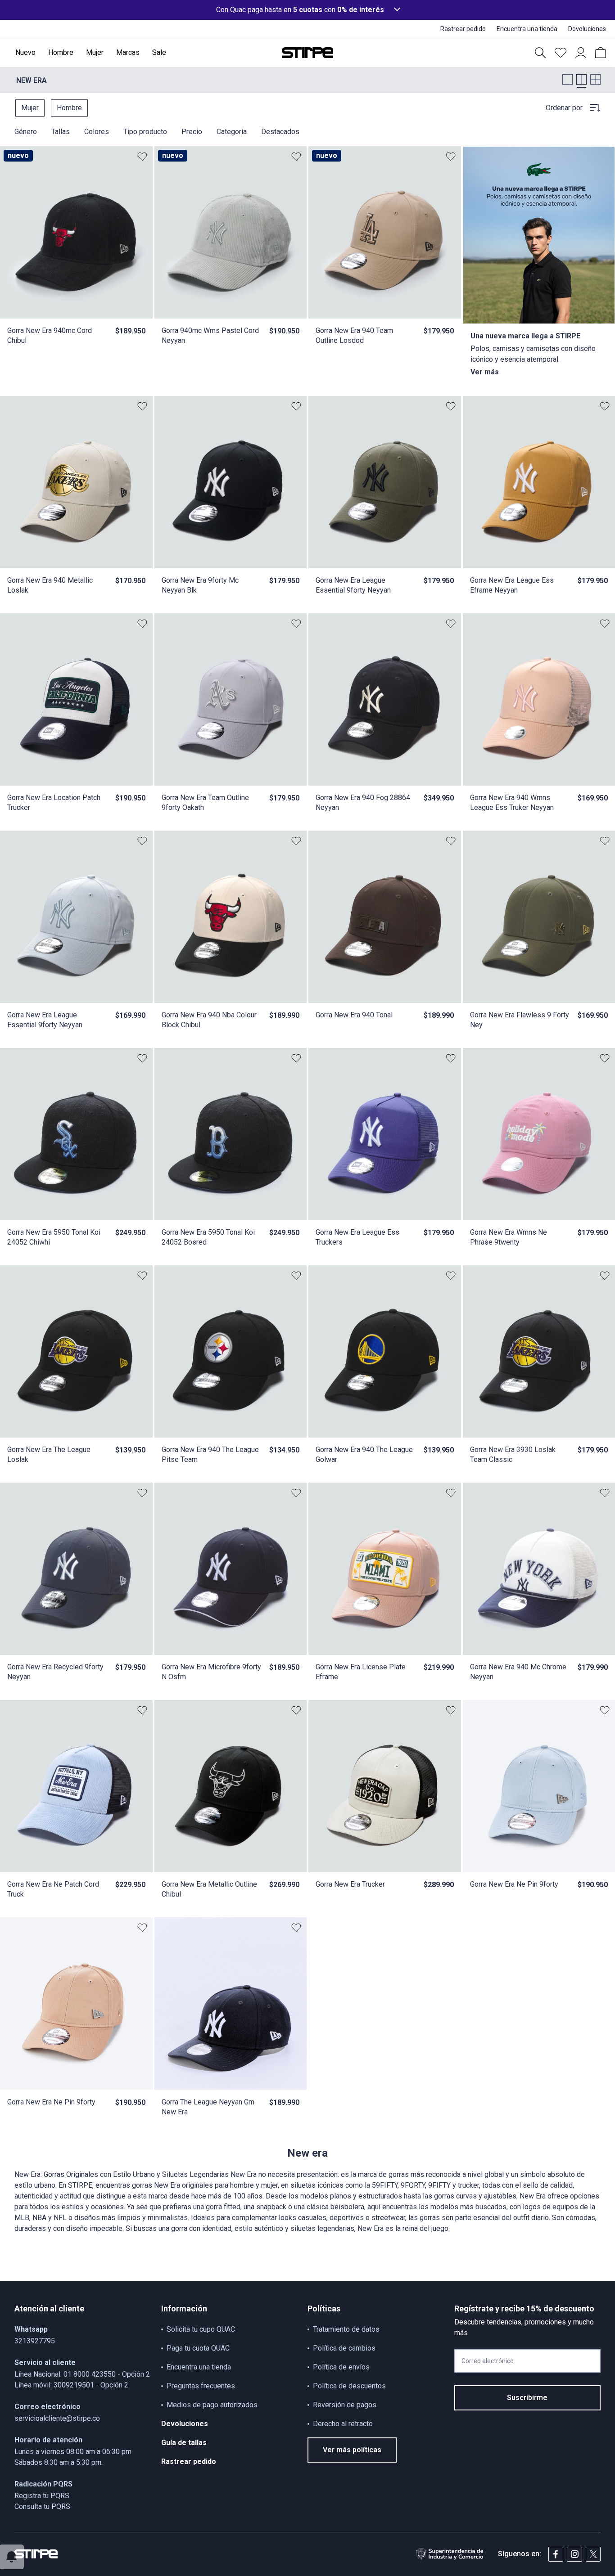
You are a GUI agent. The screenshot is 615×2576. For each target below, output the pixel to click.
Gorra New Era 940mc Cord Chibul (50, 335)
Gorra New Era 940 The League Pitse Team (210, 1454)
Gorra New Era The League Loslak (49, 1454)
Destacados (280, 132)
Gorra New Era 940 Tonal (354, 1015)
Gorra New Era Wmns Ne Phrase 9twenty (509, 1237)
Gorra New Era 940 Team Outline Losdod (354, 335)
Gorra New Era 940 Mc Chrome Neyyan (518, 1672)
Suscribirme (527, 2398)
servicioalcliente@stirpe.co (57, 2418)
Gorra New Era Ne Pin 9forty (514, 1884)
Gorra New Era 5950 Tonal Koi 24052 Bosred (208, 1237)
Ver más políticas (352, 2450)
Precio (192, 132)
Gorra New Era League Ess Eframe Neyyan (512, 585)
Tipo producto (145, 132)
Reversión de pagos (345, 2405)
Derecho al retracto (343, 2424)
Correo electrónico (488, 2361)
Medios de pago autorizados (212, 2405)
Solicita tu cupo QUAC (201, 2329)
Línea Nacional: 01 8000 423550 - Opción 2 (82, 2374)
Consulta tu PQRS (42, 2506)
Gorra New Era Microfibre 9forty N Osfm (211, 1672)
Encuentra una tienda (199, 2367)
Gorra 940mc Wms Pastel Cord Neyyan (210, 335)
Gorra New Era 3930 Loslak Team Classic (513, 1454)
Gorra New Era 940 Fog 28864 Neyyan (363, 802)
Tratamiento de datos (346, 2329)
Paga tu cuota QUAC (198, 2348)
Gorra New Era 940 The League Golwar (364, 1454)
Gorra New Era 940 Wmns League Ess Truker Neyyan (512, 802)
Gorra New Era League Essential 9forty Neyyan (353, 585)
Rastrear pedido (189, 2461)
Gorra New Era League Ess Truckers (357, 1237)
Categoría (232, 132)
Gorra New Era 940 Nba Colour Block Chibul (209, 1020)
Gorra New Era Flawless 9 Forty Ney (520, 1020)
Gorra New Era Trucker (350, 1884)
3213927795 (35, 2341)
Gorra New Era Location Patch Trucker (54, 802)
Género (26, 132)
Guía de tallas (184, 2443)
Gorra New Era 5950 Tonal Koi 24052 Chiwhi (54, 1237)
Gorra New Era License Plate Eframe (361, 1672)
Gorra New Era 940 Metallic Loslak (50, 585)
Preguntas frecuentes (201, 2386)
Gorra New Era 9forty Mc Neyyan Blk (200, 585)
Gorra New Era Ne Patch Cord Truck (53, 1889)
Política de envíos (341, 2367)
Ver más (485, 372)
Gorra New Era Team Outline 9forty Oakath (205, 802)
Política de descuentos (349, 2386)
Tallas (61, 132)
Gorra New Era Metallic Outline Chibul (209, 1889)
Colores (97, 132)
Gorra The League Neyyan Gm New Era (208, 2107)
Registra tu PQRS (42, 2496)
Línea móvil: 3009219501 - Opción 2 (71, 2385)
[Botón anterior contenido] (140, 233)
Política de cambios (344, 2348)
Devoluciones (185, 2424)
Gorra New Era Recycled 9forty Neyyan (55, 1672)
